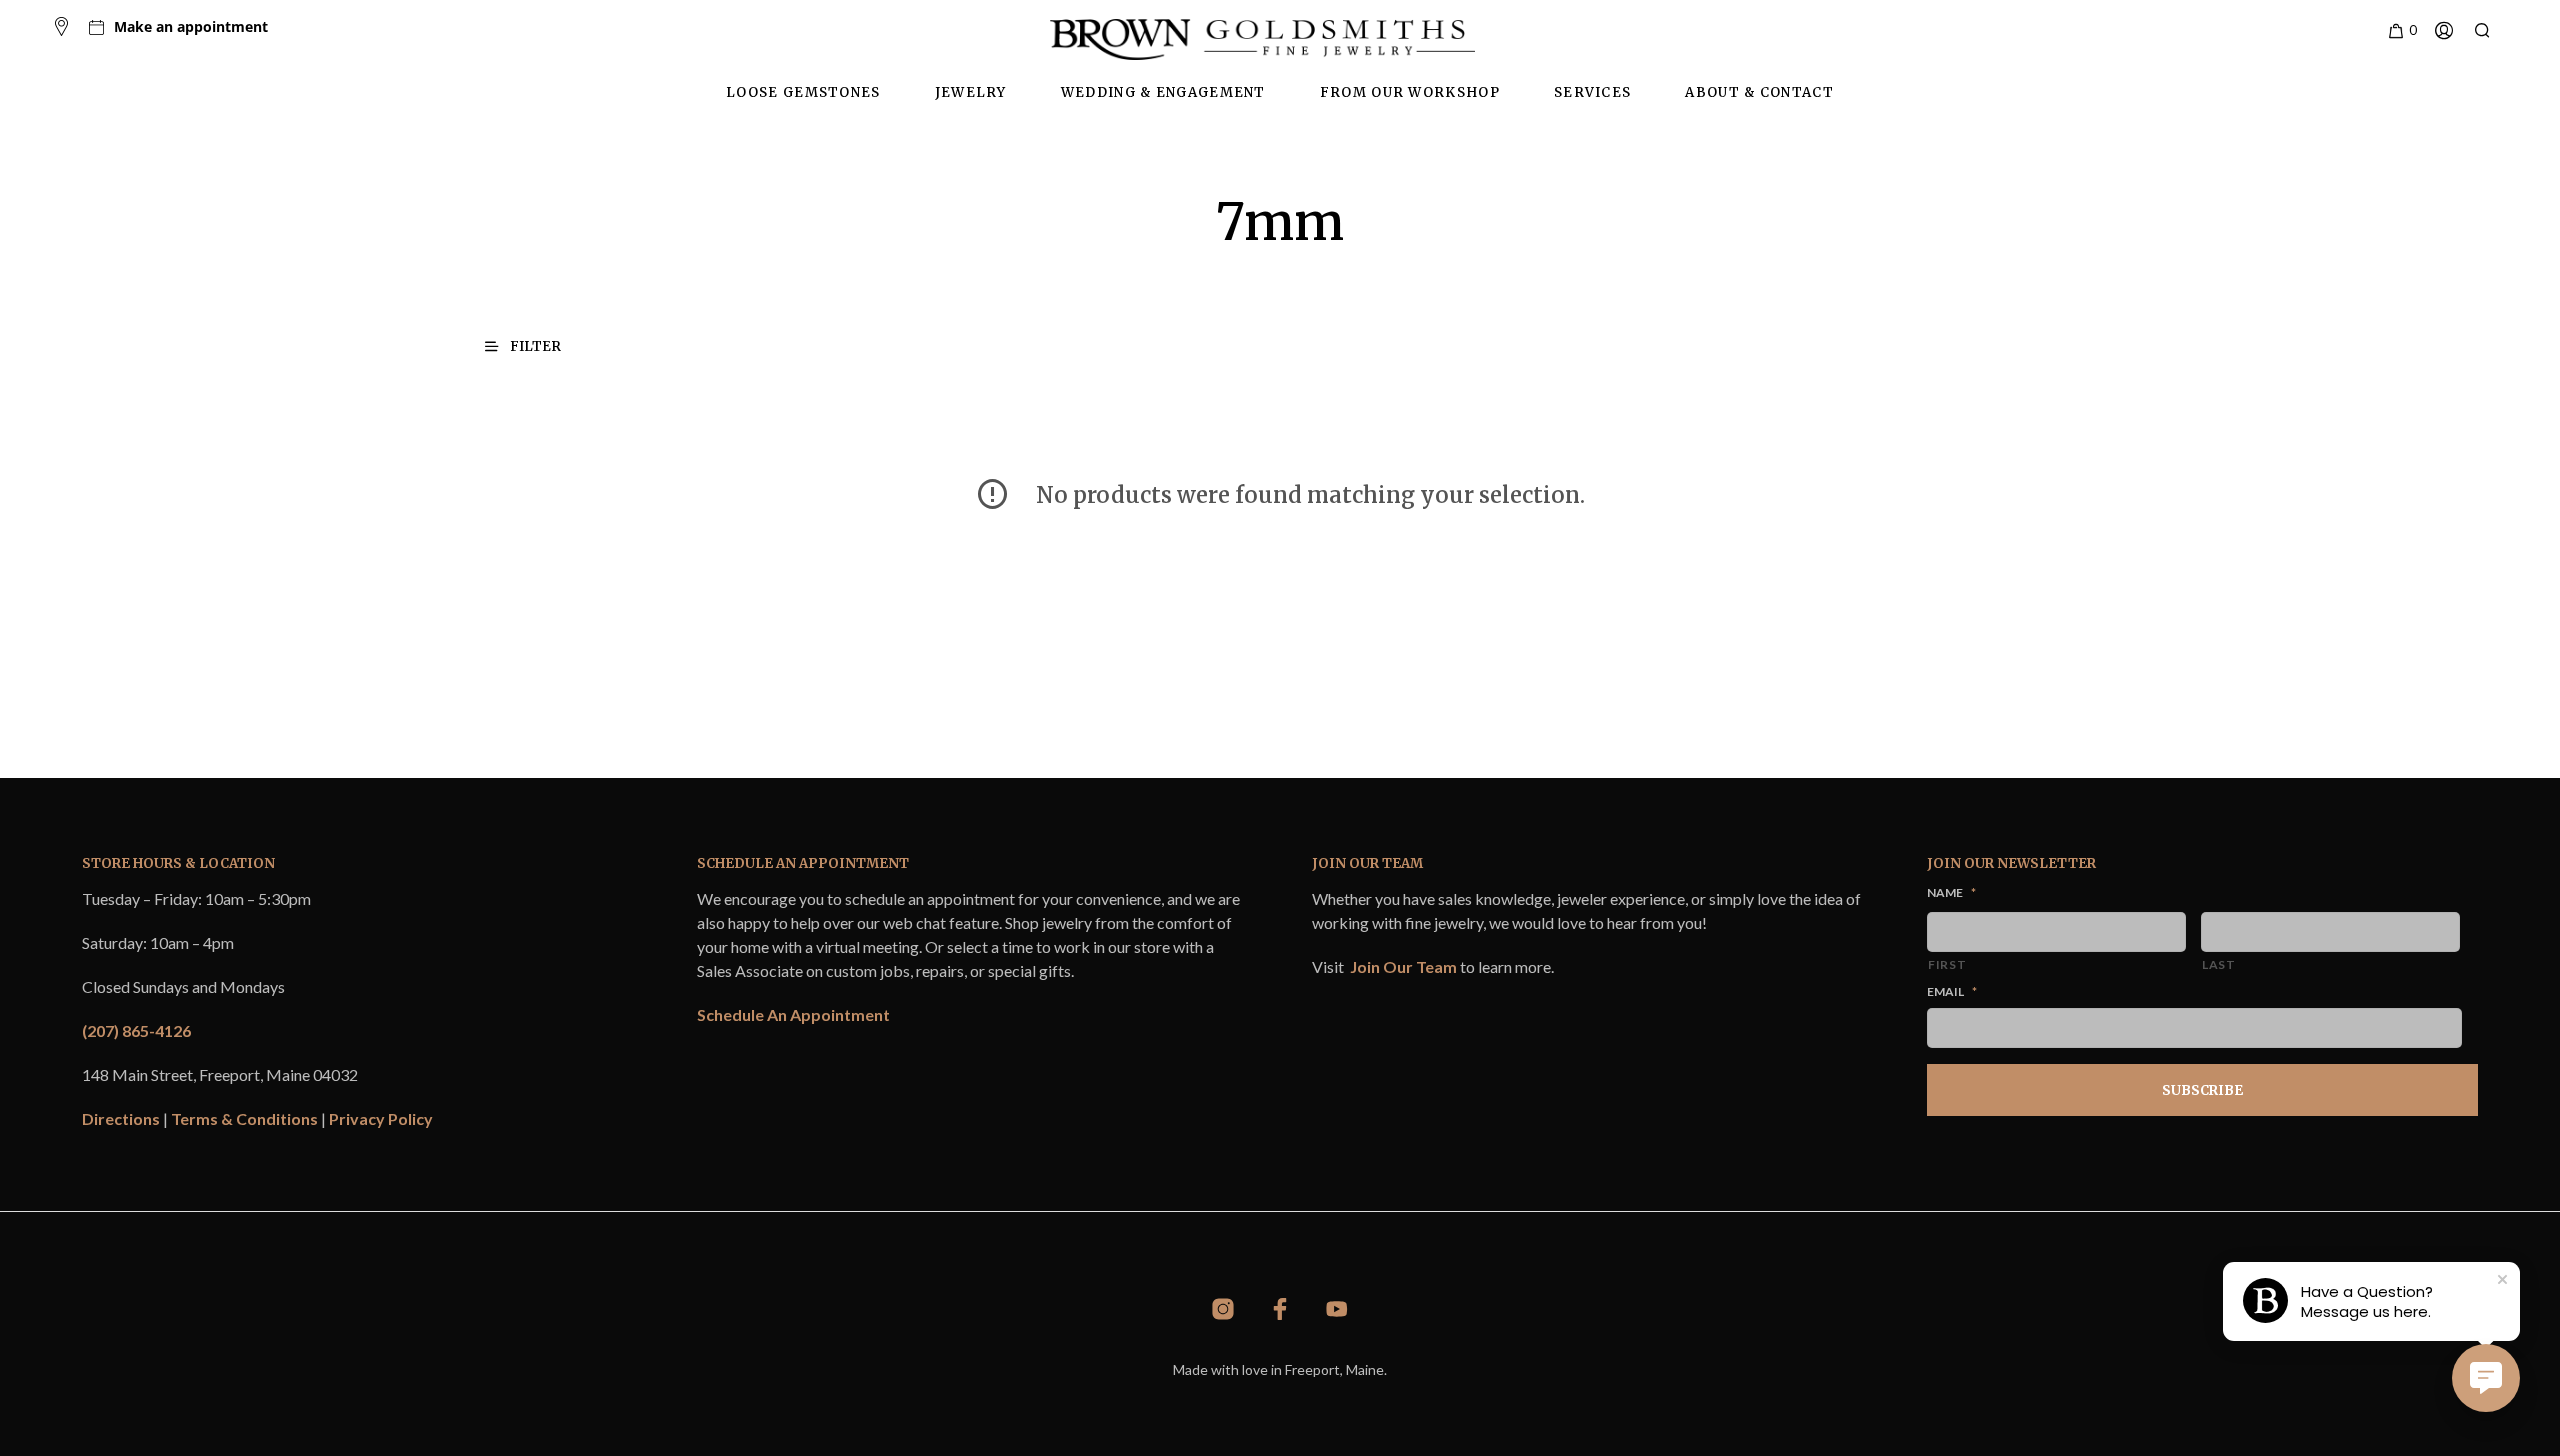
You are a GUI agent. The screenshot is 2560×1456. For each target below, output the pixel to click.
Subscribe (2202, 1090)
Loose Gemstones (803, 92)
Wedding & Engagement (1163, 92)
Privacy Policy (381, 1118)
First (1947, 964)
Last (2219, 964)
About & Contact (1759, 92)
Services (1592, 92)
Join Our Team (1403, 966)
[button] (2401, 31)
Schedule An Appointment (793, 1014)
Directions (121, 1118)
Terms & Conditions (244, 1118)
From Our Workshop (1410, 92)
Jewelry (971, 92)
